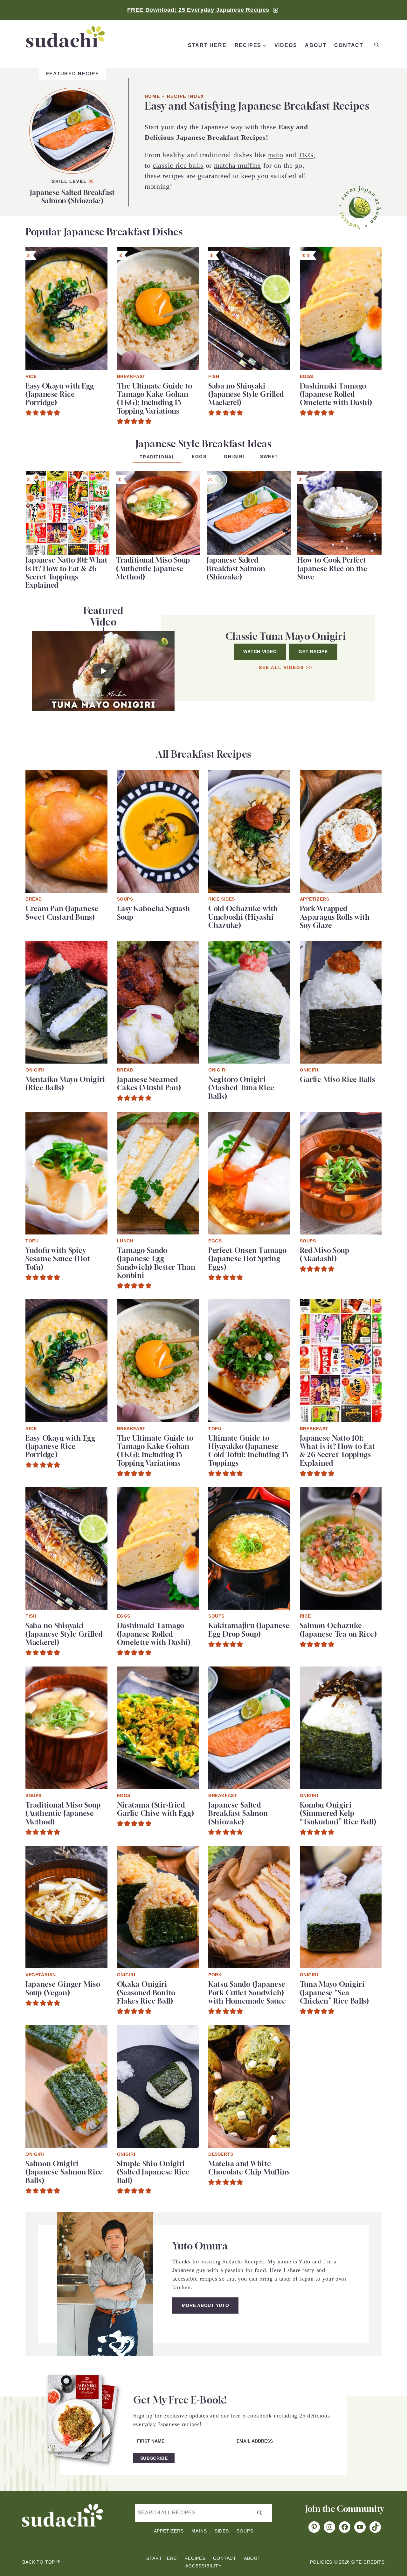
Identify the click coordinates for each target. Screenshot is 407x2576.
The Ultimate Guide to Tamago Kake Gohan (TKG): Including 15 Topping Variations (155, 399)
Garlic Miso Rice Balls (338, 1079)
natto (276, 155)
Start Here (161, 2558)
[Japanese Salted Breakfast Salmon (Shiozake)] (72, 82)
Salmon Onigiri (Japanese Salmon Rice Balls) (64, 2172)
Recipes (195, 2558)
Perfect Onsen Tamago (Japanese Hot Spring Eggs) (247, 1259)
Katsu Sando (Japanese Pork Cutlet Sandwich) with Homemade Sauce (247, 1993)
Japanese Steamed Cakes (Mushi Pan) (149, 1084)
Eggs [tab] (199, 456)
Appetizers (315, 899)
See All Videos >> (286, 667)
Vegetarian (41, 1975)
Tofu (32, 1241)
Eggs (307, 376)
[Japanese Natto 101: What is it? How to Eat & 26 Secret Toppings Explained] (68, 475)
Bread (34, 899)
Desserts (221, 2154)
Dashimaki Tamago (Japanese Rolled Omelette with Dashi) (336, 394)
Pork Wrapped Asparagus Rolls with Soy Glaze (335, 917)
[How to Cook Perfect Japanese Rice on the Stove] (339, 475)
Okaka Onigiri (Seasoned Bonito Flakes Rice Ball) (146, 1993)
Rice (31, 376)
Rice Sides (222, 899)
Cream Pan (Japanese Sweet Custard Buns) (62, 913)
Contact (225, 2558)
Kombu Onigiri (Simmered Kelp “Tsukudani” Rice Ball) (338, 1813)
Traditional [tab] (158, 457)
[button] (29, 413)
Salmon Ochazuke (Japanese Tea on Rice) (338, 1630)
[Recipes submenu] (265, 46)
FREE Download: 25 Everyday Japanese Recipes (198, 10)
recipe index (186, 96)
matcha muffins (238, 165)
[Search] (376, 45)
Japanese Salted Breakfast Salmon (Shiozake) (72, 197)
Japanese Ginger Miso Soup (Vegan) (63, 1988)
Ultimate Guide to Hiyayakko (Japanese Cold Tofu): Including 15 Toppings (248, 1451)
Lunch (125, 1241)
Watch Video (260, 652)
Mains (199, 2531)
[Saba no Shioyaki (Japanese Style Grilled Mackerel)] (249, 251)
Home (152, 96)
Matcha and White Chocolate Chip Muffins (249, 2168)
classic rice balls (178, 165)
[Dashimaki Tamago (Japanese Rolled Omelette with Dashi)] (341, 251)
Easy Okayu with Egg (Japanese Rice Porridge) (60, 394)
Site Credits (368, 2562)
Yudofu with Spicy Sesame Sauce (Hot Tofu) (58, 1259)
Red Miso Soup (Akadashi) (325, 1254)
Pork (215, 1975)
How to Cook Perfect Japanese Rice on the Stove (332, 568)
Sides (222, 2531)
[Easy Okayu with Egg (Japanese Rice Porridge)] (66, 251)
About (252, 2558)
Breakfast (131, 376)
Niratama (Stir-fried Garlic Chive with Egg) (156, 1809)
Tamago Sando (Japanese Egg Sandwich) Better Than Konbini (156, 1263)
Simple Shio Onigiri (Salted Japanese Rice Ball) (153, 2172)
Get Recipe (313, 652)
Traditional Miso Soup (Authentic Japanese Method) (153, 568)
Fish (214, 376)
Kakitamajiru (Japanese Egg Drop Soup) (249, 1630)
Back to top (39, 2562)
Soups (125, 899)
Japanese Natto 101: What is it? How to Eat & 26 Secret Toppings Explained (66, 573)
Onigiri (35, 1070)
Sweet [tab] (269, 456)
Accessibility (203, 2566)
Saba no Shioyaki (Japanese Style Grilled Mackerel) (246, 394)
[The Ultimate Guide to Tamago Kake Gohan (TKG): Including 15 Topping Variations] (158, 251)
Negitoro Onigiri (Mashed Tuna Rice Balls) (241, 1088)
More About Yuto (206, 2305)
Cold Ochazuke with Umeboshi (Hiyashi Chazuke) (243, 917)
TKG (306, 155)
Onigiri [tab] (234, 456)
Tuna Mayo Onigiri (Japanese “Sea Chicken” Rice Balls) (335, 1993)
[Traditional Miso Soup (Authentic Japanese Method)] (158, 475)
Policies (321, 2562)
